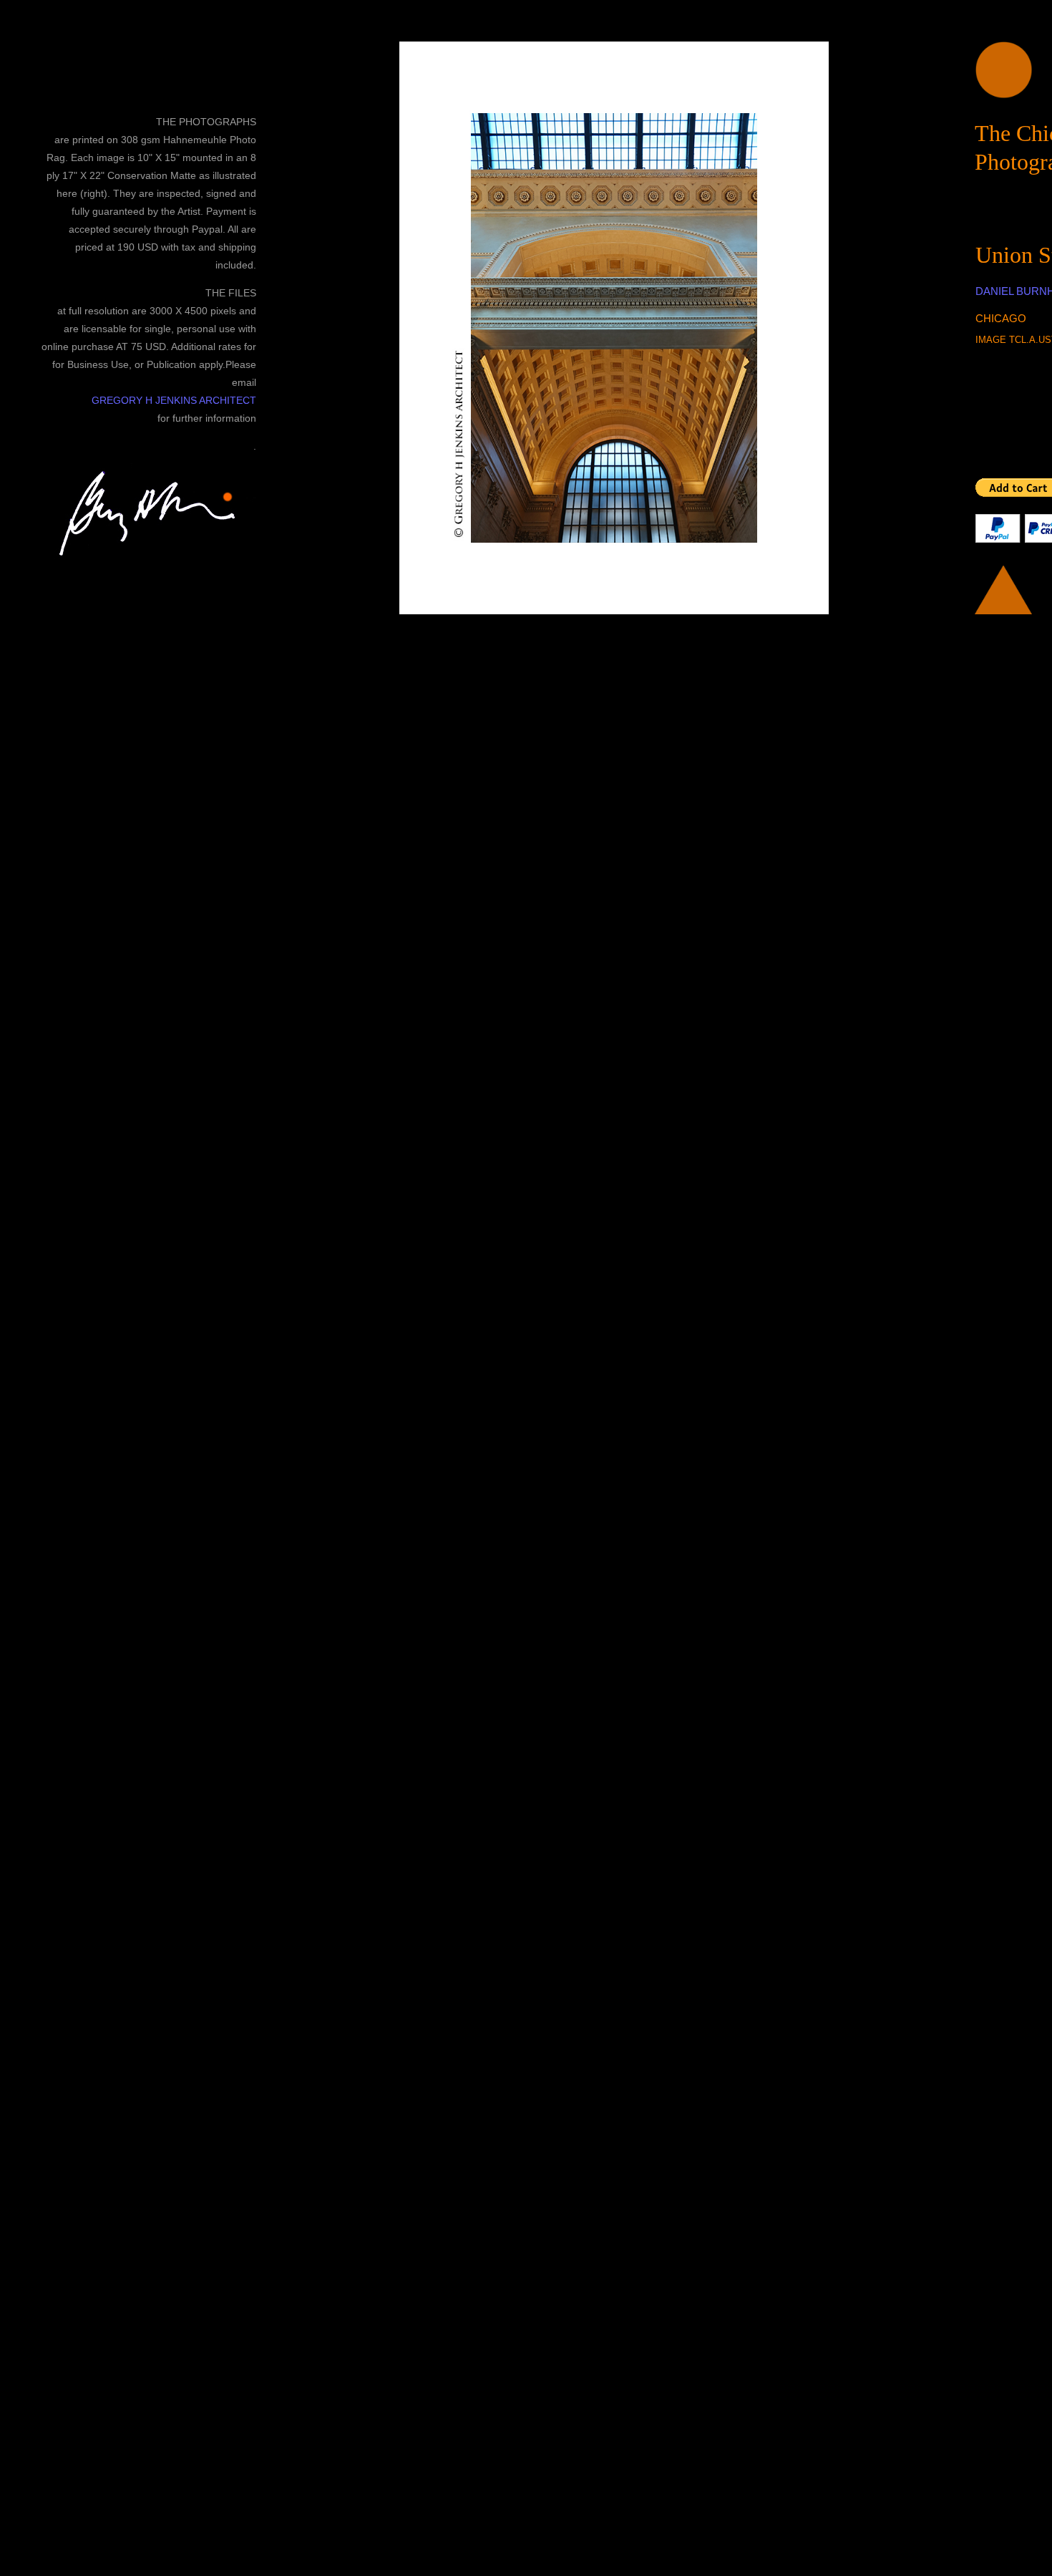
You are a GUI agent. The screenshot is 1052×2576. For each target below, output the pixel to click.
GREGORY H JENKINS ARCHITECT (174, 400)
